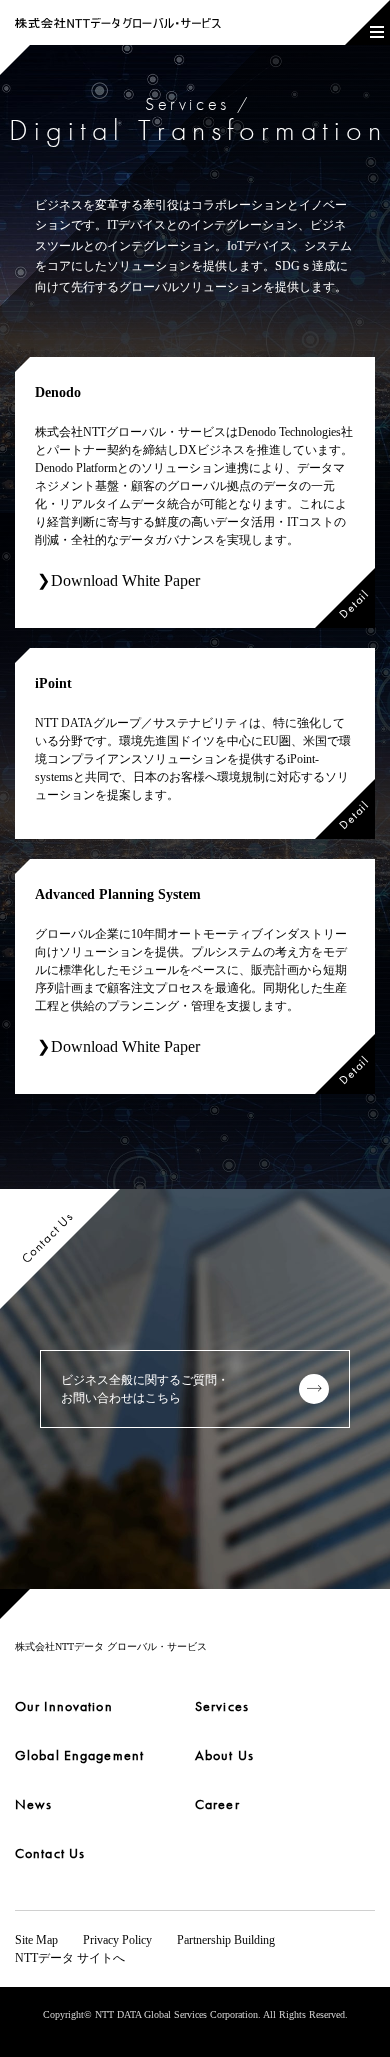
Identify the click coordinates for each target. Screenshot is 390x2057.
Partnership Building (226, 1940)
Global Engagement (79, 1755)
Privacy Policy (117, 1940)
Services (222, 1706)
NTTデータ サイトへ (70, 1958)
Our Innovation (64, 1706)
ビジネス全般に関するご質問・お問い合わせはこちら (145, 1389)
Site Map (36, 1940)
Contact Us (50, 1853)
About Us (224, 1755)
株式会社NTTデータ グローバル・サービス (111, 1646)
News (33, 1804)
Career (217, 1804)
